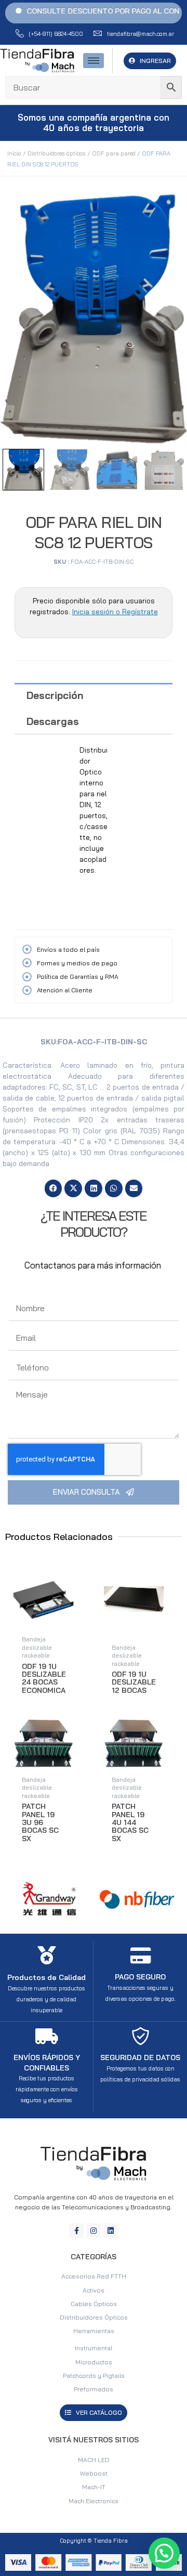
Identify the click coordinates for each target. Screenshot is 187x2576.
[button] (54, 1188)
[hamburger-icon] (94, 61)
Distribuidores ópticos (57, 153)
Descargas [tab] (53, 721)
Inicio (14, 153)
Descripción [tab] (55, 695)
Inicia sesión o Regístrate (115, 612)
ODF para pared (114, 153)
